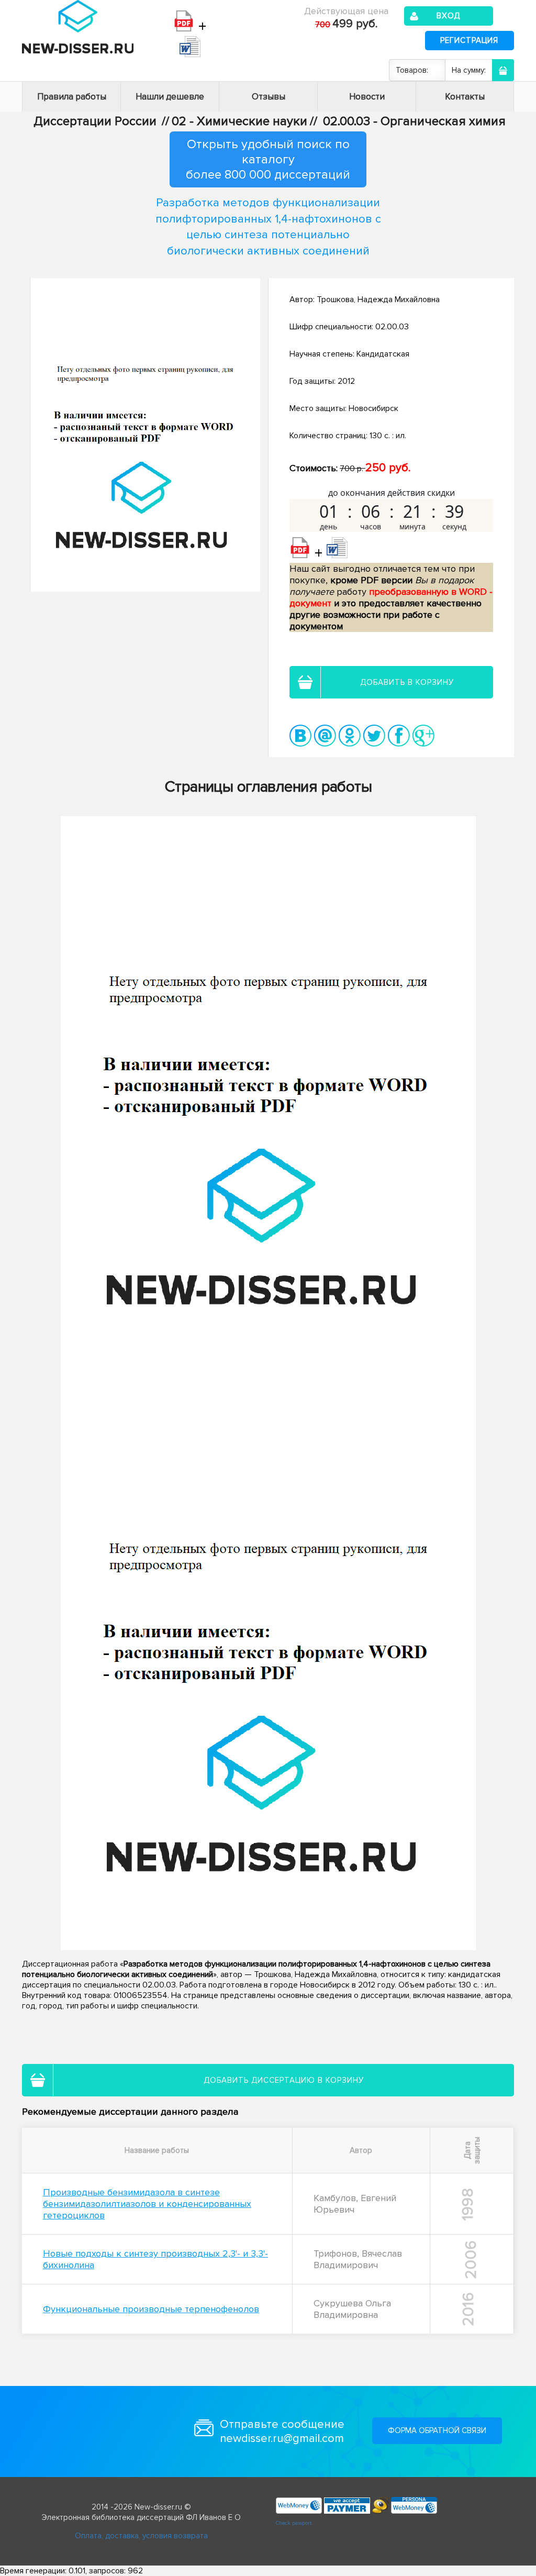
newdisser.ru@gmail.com (282, 2439)
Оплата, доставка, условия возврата (141, 2536)
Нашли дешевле (170, 97)
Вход (448, 16)
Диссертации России (95, 121)
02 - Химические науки (239, 121)
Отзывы (269, 97)
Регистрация (469, 40)
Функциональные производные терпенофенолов (151, 2309)
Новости (367, 97)
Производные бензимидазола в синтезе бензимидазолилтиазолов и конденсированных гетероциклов (147, 2204)
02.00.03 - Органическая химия (414, 121)
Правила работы (72, 97)
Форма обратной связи (437, 2430)
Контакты (465, 97)
